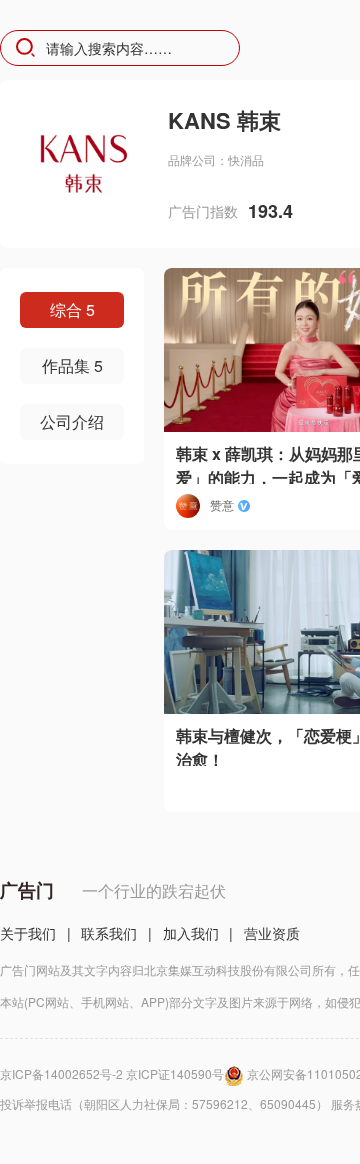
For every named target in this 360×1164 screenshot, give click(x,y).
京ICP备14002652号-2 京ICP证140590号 (112, 1073)
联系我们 (109, 933)
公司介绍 (72, 421)
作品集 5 (72, 365)
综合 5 (72, 309)
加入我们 (191, 933)
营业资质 (272, 933)
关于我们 (28, 933)
